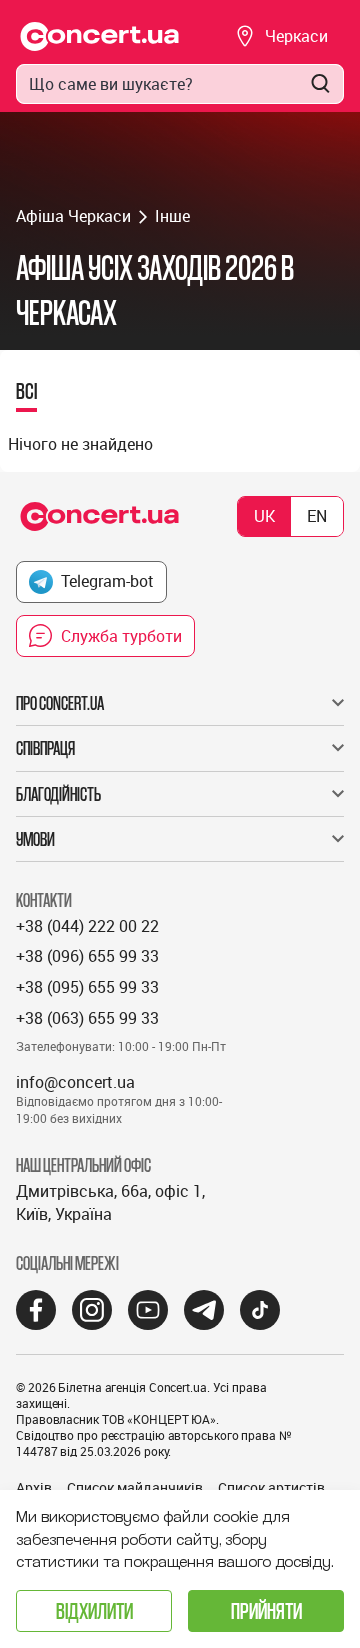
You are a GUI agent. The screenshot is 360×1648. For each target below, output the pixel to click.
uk (264, 516)
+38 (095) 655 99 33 (87, 987)
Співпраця (45, 748)
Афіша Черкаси (73, 216)
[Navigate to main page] (100, 36)
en (317, 516)
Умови (35, 839)
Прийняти (266, 1610)
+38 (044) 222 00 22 (87, 926)
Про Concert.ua (60, 703)
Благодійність (58, 794)
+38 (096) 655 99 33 (87, 956)
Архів (34, 1487)
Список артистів (271, 1487)
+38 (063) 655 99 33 (87, 1018)
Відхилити (94, 1610)
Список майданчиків (135, 1487)
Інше (172, 216)
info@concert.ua (75, 1082)
